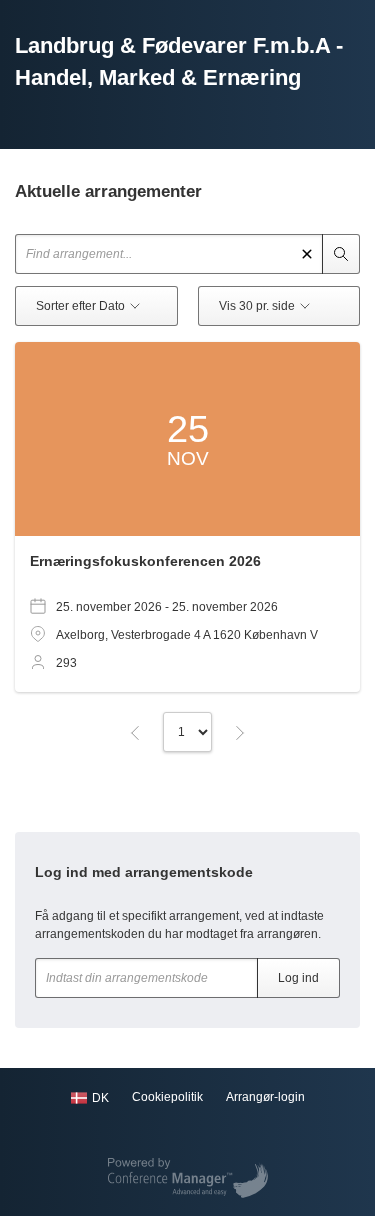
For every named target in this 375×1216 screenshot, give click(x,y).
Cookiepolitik (167, 1097)
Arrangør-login (265, 1097)
